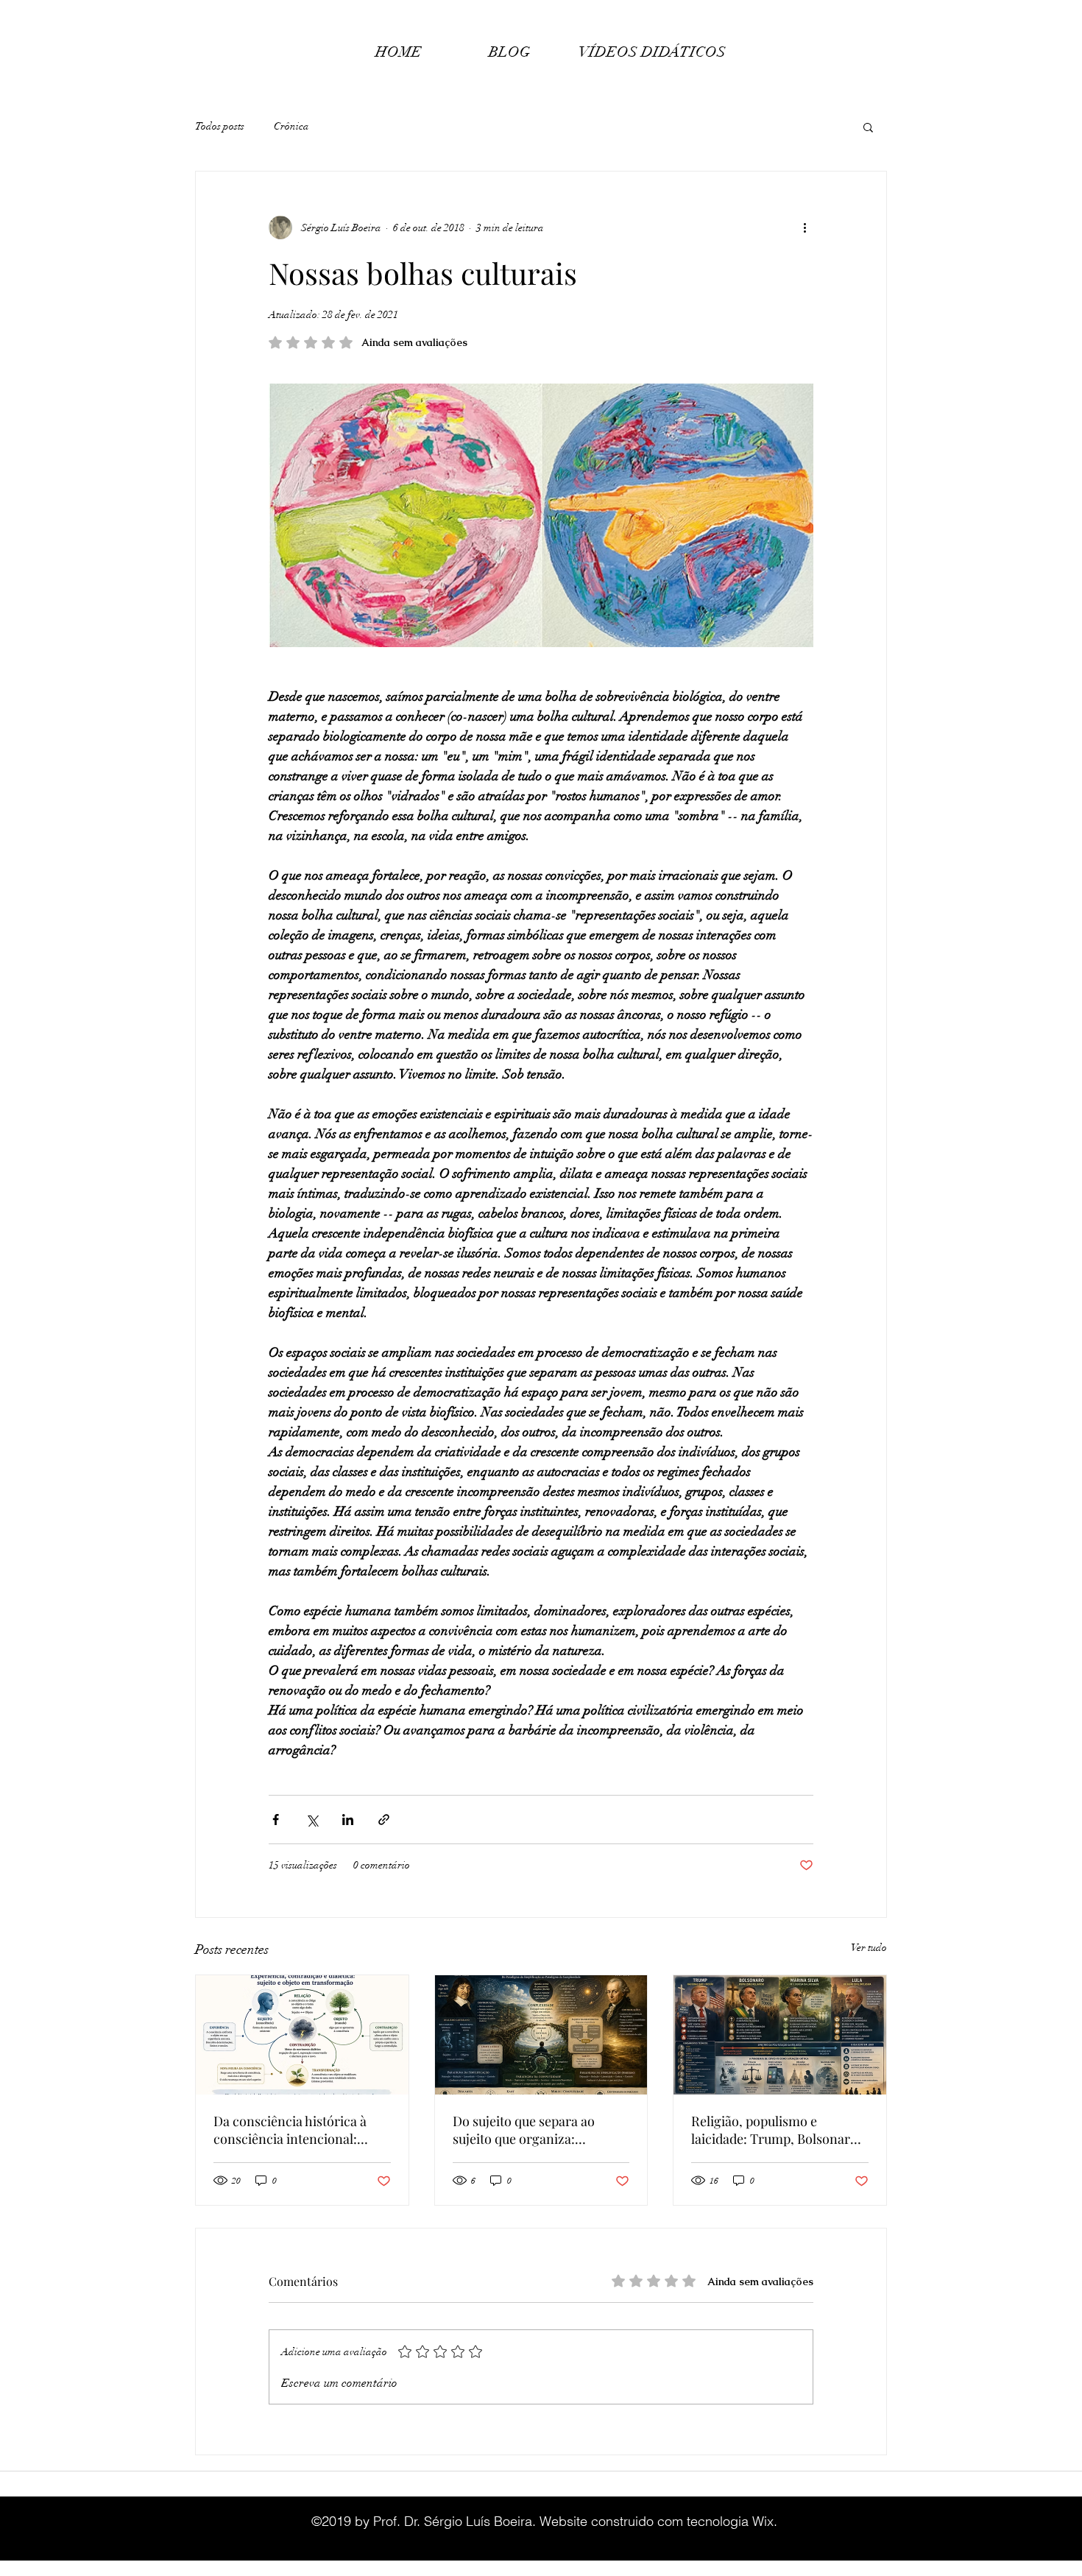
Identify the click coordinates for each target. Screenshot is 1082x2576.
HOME (399, 52)
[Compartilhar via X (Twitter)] (312, 1820)
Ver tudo (869, 1948)
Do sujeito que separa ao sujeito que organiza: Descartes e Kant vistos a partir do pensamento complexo (525, 2130)
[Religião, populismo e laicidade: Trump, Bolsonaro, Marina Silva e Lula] (780, 2035)
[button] (868, 127)
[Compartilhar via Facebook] (276, 1820)
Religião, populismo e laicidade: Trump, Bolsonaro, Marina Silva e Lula (776, 2130)
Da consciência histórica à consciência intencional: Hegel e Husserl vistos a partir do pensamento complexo (301, 2130)
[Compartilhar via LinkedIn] (348, 1820)
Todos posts (220, 126)
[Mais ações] (805, 227)
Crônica (291, 126)
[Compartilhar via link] (384, 1820)
